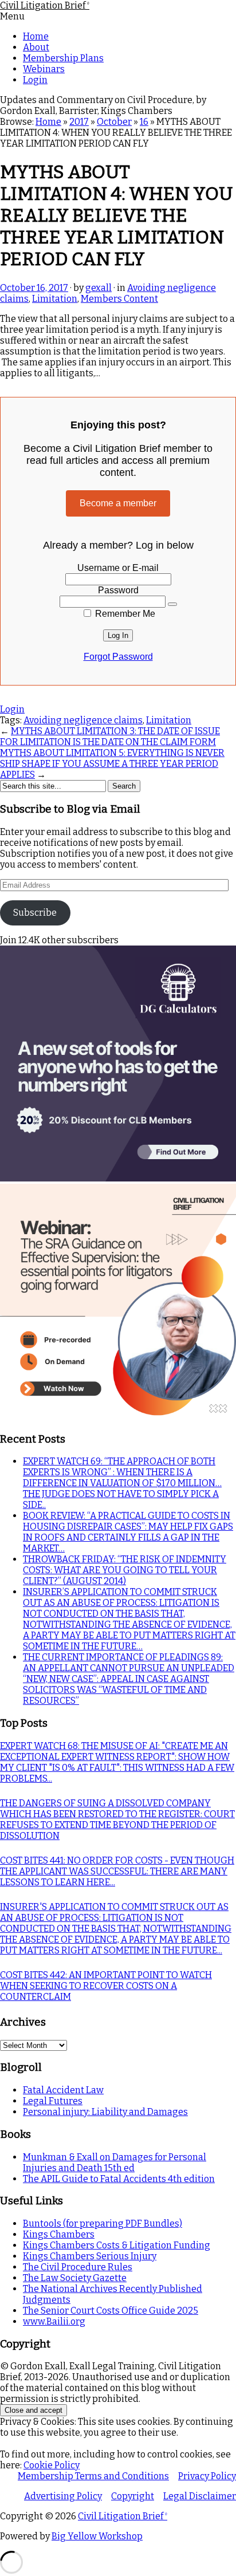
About (36, 47)
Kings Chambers (59, 2234)
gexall (99, 288)
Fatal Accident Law (63, 2090)
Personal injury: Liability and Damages (105, 2112)
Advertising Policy (63, 2496)
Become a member (118, 503)
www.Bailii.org (54, 2321)
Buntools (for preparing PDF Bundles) (103, 2224)
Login (35, 80)
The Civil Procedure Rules (78, 2267)
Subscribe (35, 913)
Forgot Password (118, 657)
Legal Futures (53, 2101)
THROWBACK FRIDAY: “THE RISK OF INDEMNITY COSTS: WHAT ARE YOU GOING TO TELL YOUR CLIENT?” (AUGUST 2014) (125, 1570)
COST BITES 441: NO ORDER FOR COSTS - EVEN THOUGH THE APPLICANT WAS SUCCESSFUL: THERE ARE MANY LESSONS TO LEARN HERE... (117, 1871)
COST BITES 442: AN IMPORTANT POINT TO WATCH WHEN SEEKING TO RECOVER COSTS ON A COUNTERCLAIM (106, 1986)
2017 (79, 122)
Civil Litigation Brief (45, 5)
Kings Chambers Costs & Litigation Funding (117, 2245)
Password (118, 590)
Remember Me (124, 614)
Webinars (44, 69)
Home (36, 36)
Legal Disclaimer (200, 2496)
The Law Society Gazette (75, 2278)
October (114, 122)
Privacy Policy (207, 2476)
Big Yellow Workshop (97, 2536)
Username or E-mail (118, 568)
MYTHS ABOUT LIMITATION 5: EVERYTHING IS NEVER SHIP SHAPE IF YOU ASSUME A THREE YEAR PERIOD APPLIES (112, 764)
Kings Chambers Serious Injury (90, 2256)
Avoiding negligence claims (83, 720)
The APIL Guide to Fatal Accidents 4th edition (119, 2179)
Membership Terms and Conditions (93, 2476)
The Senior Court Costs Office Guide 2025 (111, 2311)
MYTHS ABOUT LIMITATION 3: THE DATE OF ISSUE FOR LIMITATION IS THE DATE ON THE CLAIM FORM (110, 736)
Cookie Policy (52, 2465)
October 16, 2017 (34, 288)
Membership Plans (63, 58)
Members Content (119, 299)
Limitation (55, 299)
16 (144, 122)
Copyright (133, 2496)
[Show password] (172, 604)
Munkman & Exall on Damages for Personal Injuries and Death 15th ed (115, 2163)
